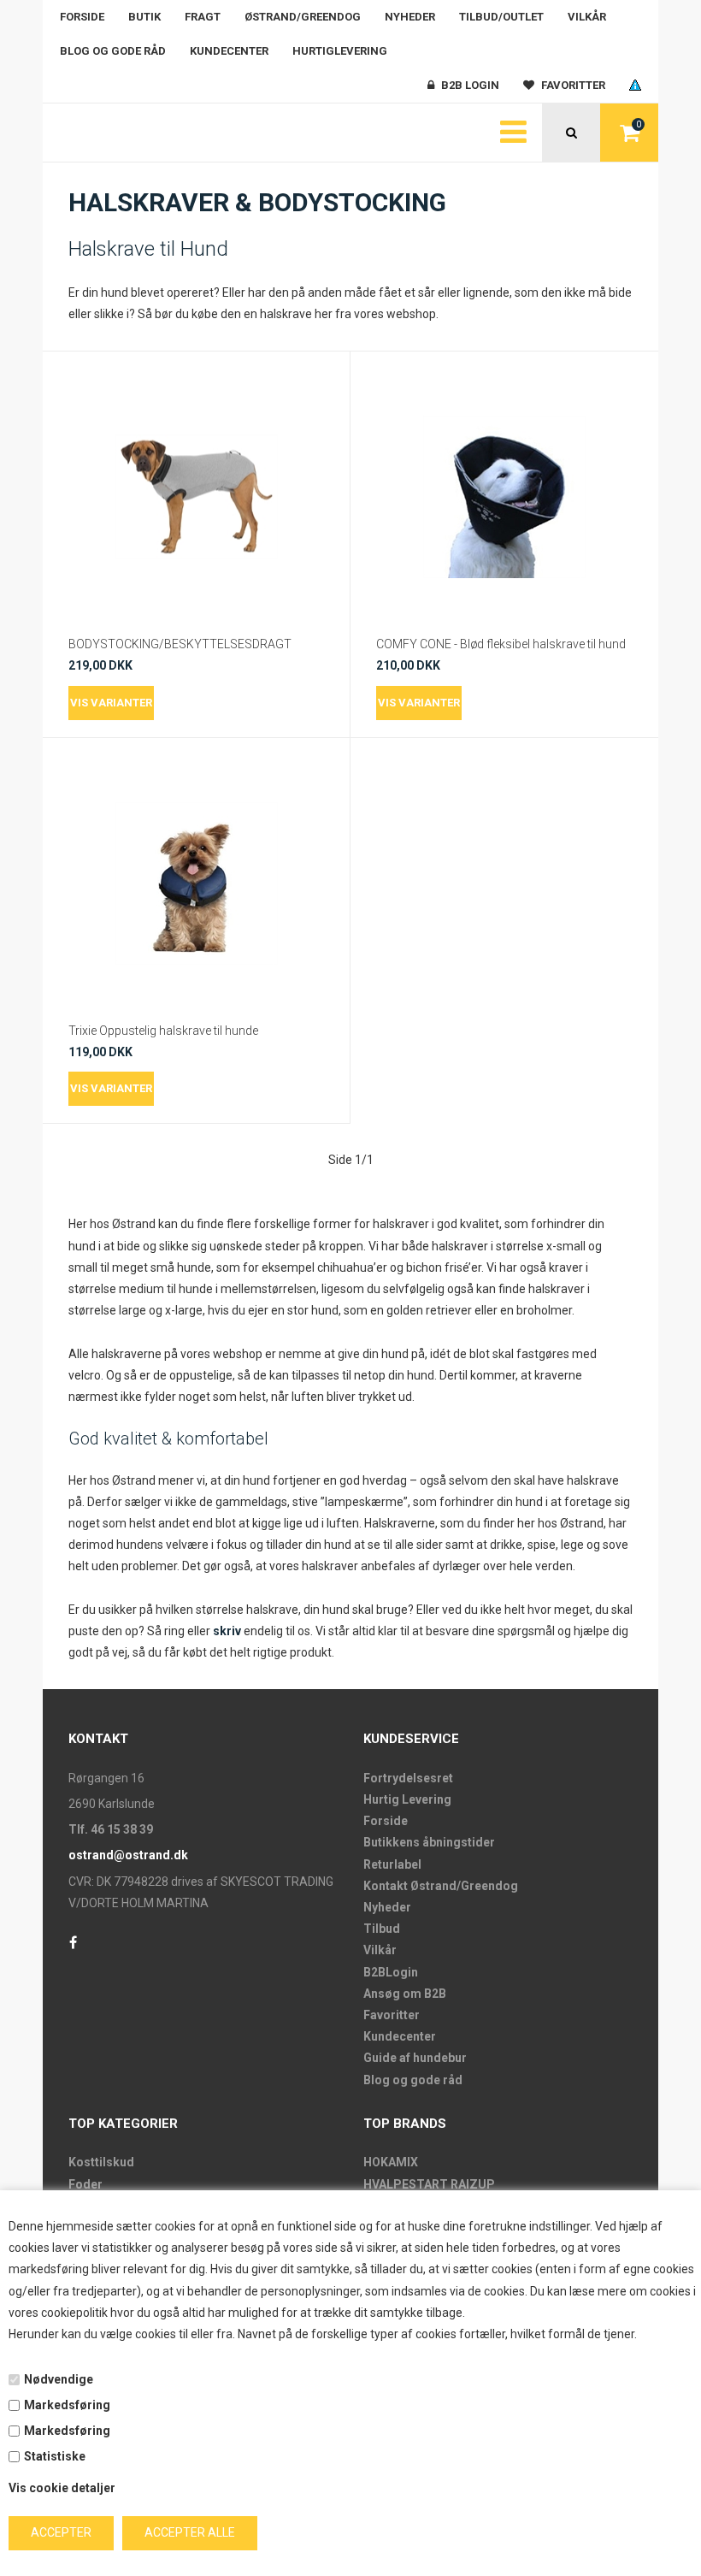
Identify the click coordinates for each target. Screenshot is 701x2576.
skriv (227, 1631)
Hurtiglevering (340, 51)
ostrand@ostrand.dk (128, 1855)
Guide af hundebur (415, 2058)
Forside (82, 17)
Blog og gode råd (113, 51)
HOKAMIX (391, 2162)
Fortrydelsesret (408, 1778)
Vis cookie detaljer (62, 2488)
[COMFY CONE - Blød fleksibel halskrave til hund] (504, 497)
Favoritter (392, 2015)
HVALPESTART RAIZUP (429, 2184)
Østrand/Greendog (303, 17)
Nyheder (410, 17)
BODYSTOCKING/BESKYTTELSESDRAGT (180, 644)
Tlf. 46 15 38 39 (111, 1829)
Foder (85, 2184)
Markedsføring (67, 2405)
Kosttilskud (101, 2162)
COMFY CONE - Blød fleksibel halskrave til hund (501, 644)
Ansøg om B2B (405, 1994)
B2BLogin (391, 1972)
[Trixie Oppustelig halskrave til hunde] (196, 883)
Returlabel (392, 1864)
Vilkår (587, 17)
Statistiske (55, 2456)
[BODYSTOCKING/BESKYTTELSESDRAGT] (196, 497)
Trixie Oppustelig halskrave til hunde (163, 1031)
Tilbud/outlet (501, 17)
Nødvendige (59, 2379)
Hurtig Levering (407, 1799)
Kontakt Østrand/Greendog (441, 1886)
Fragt (203, 17)
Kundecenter (229, 51)
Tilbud (382, 1929)
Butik (144, 17)
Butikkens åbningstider (429, 1842)
